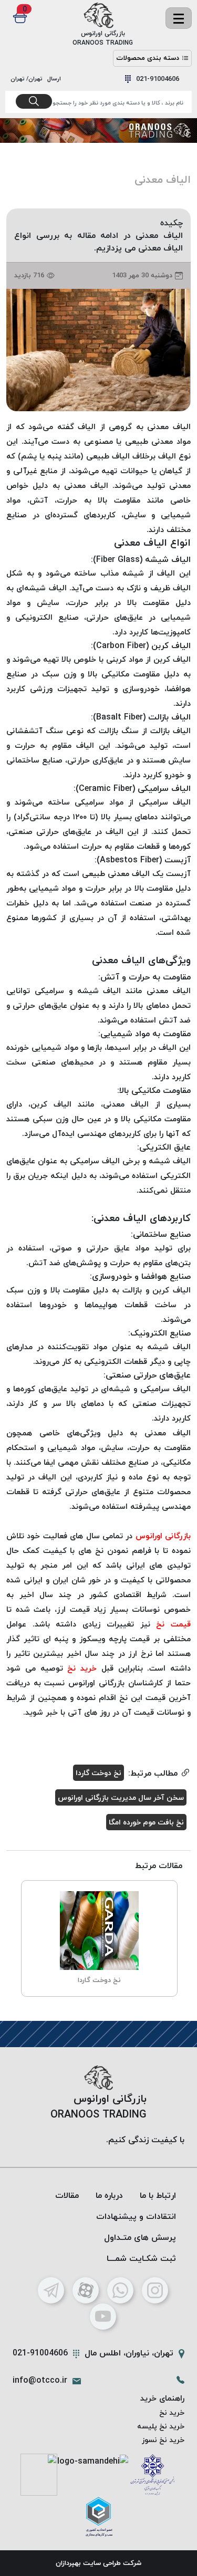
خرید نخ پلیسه (161, 2426)
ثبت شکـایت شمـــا (141, 2258)
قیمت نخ (173, 1624)
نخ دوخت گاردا (98, 1773)
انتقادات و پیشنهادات (136, 2216)
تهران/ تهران (28, 79)
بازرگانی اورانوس (163, 1536)
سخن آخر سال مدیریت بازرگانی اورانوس (121, 1797)
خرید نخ (82, 1668)
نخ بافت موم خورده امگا (146, 1822)
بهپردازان (68, 2563)
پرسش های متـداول (140, 2237)
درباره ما (109, 2195)
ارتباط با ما (158, 2195)
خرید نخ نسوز (163, 2440)
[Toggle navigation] (179, 18)
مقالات (67, 2195)
